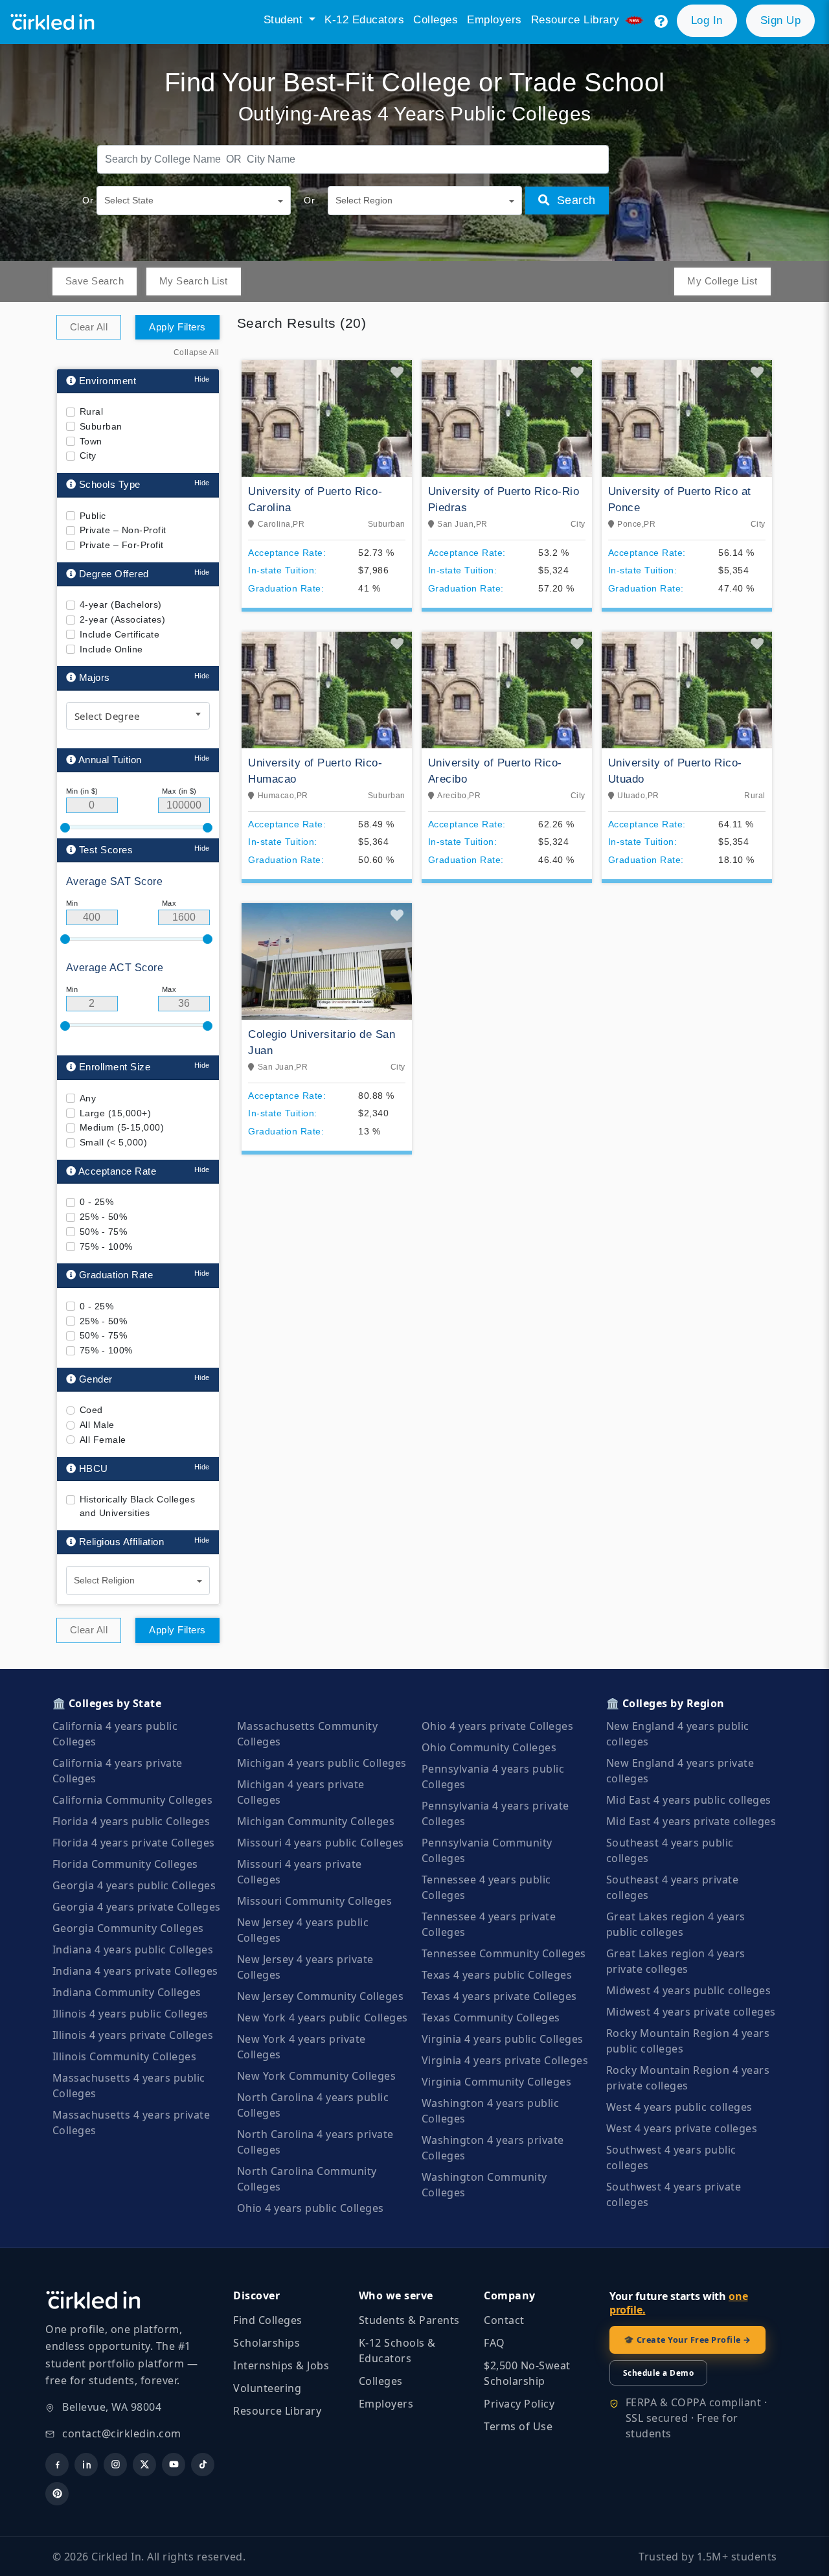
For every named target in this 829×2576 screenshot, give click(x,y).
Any (88, 1098)
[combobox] (138, 716)
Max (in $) (179, 791)
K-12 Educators (364, 20)
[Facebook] (57, 2465)
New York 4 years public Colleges (323, 2018)
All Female (103, 1440)
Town (91, 441)
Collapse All (197, 352)
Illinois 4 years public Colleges (131, 2014)
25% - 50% (104, 1217)
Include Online (111, 649)
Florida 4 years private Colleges (134, 1843)
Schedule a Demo (659, 2373)
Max (169, 903)
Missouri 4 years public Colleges (321, 1843)
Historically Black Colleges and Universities (138, 1506)
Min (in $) (82, 791)
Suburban (101, 426)
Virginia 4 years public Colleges (503, 2039)
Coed (91, 1410)
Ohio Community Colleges (489, 1747)
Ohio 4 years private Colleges (498, 1726)
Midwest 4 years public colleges (689, 1990)
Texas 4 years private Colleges (499, 1996)
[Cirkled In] (57, 22)
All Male (97, 1425)
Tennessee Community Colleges (504, 1953)
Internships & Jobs (281, 2365)
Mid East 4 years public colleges (689, 1800)
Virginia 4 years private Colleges (505, 2060)
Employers (494, 20)
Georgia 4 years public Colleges (134, 1885)
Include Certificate (120, 634)
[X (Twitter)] (144, 2465)
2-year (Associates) (123, 619)
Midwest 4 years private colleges (691, 2012)
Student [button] (285, 20)
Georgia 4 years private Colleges (137, 1907)
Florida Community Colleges (125, 1864)
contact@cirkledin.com (122, 2433)
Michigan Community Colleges (316, 1821)
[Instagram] (115, 2465)
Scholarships (267, 2343)
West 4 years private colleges (682, 2128)
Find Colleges (268, 2320)
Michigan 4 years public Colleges (322, 1763)
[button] (661, 22)
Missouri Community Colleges (315, 1901)
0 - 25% (97, 1202)
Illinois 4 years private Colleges (133, 2035)
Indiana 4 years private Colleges (135, 1971)
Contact (504, 2320)
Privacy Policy (519, 2404)
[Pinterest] (57, 2494)
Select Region (364, 200)
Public (93, 516)
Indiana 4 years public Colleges (133, 1949)
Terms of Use (518, 2426)
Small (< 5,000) (114, 1142)
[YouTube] (174, 2465)
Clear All (89, 327)
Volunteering (267, 2388)
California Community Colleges (133, 1800)
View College (327, 559)
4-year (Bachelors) (121, 604)
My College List (722, 281)
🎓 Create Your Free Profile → (687, 2340)
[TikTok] (203, 2465)
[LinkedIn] (86, 2465)
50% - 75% (104, 1232)
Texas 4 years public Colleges (497, 1975)
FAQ (494, 2343)
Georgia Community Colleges (128, 1928)
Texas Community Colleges (491, 2018)
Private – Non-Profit (123, 530)
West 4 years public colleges (679, 2107)
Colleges (436, 20)
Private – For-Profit (122, 545)
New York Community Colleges (317, 2076)
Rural (92, 411)
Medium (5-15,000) (122, 1127)
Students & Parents (409, 2320)
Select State (129, 200)
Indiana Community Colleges (127, 1992)
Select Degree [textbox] (107, 716)
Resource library (577, 20)
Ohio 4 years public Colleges (311, 2208)
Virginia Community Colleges (497, 2082)
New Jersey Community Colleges (321, 1996)
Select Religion (104, 1580)
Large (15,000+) (116, 1112)
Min (72, 903)
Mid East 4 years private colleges (691, 1821)
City (88, 455)
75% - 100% (106, 1246)
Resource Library (277, 2411)
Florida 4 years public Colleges (131, 1821)
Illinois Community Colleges (125, 2056)
